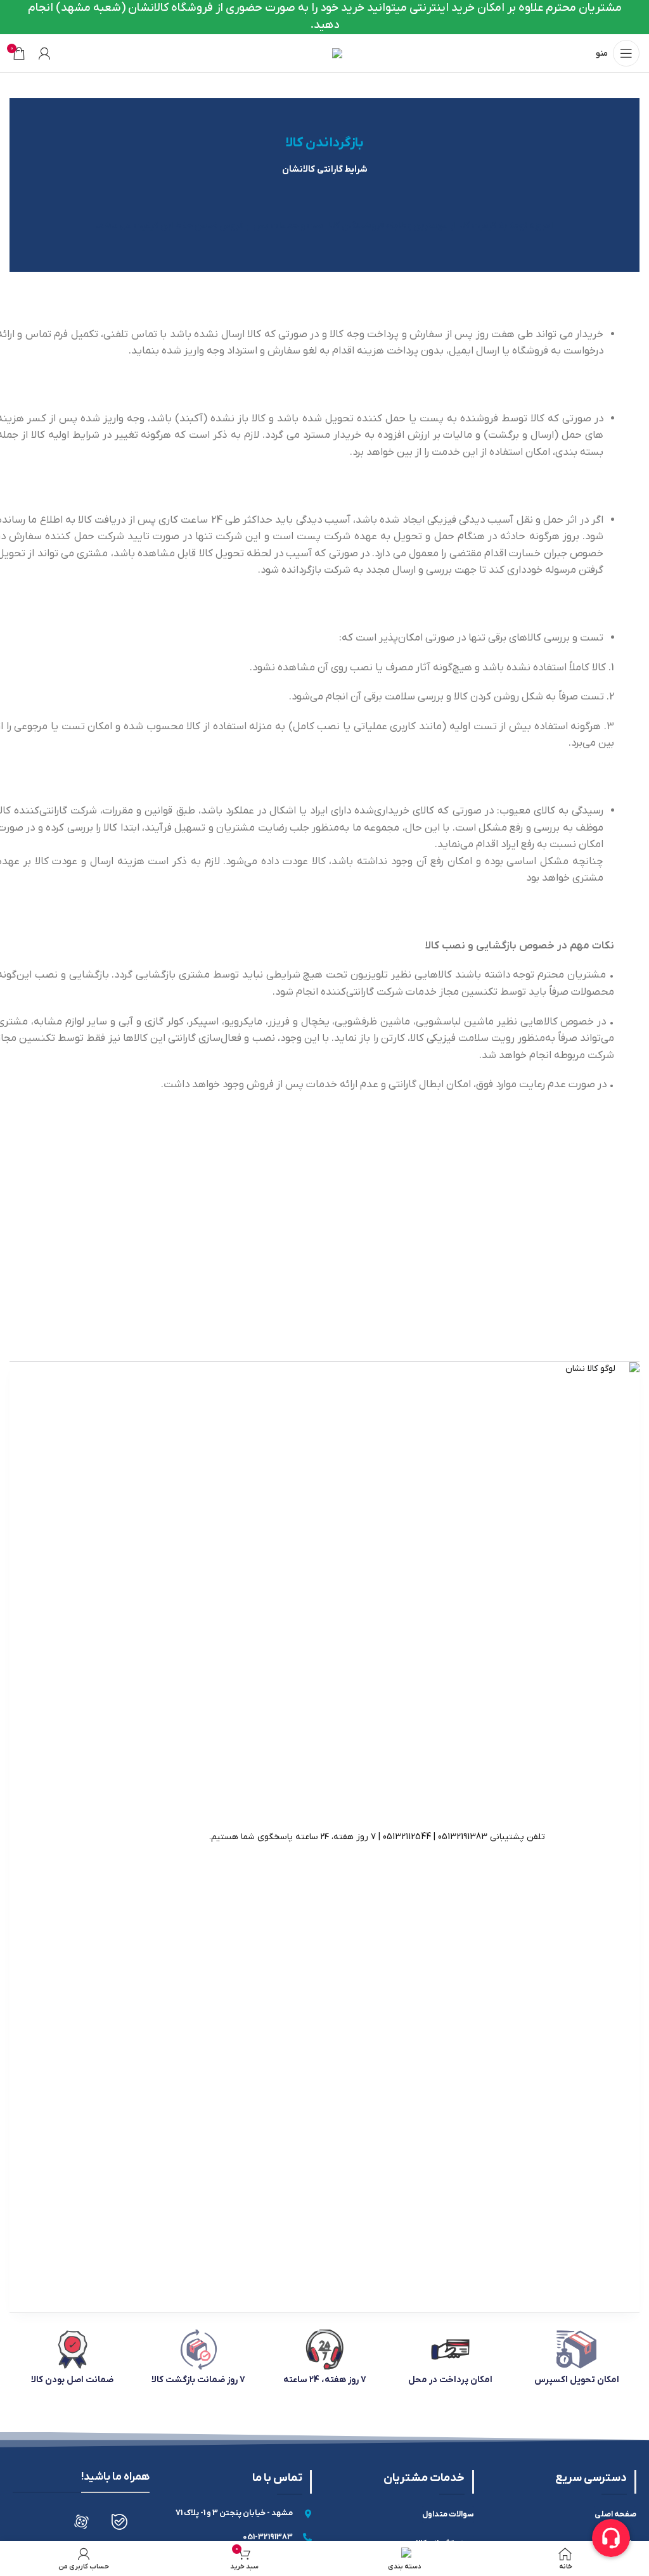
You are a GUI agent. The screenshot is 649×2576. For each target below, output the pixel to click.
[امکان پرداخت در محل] (450, 2350)
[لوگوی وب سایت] (325, 53)
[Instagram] (43, 2522)
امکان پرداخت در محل (450, 2380)
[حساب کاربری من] (44, 53)
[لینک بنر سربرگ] (324, 17)
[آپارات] (81, 2522)
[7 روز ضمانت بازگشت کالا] (199, 2350)
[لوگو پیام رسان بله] (119, 2522)
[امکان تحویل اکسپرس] (576, 2350)
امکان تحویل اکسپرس (577, 2380)
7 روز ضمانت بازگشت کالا (198, 2380)
